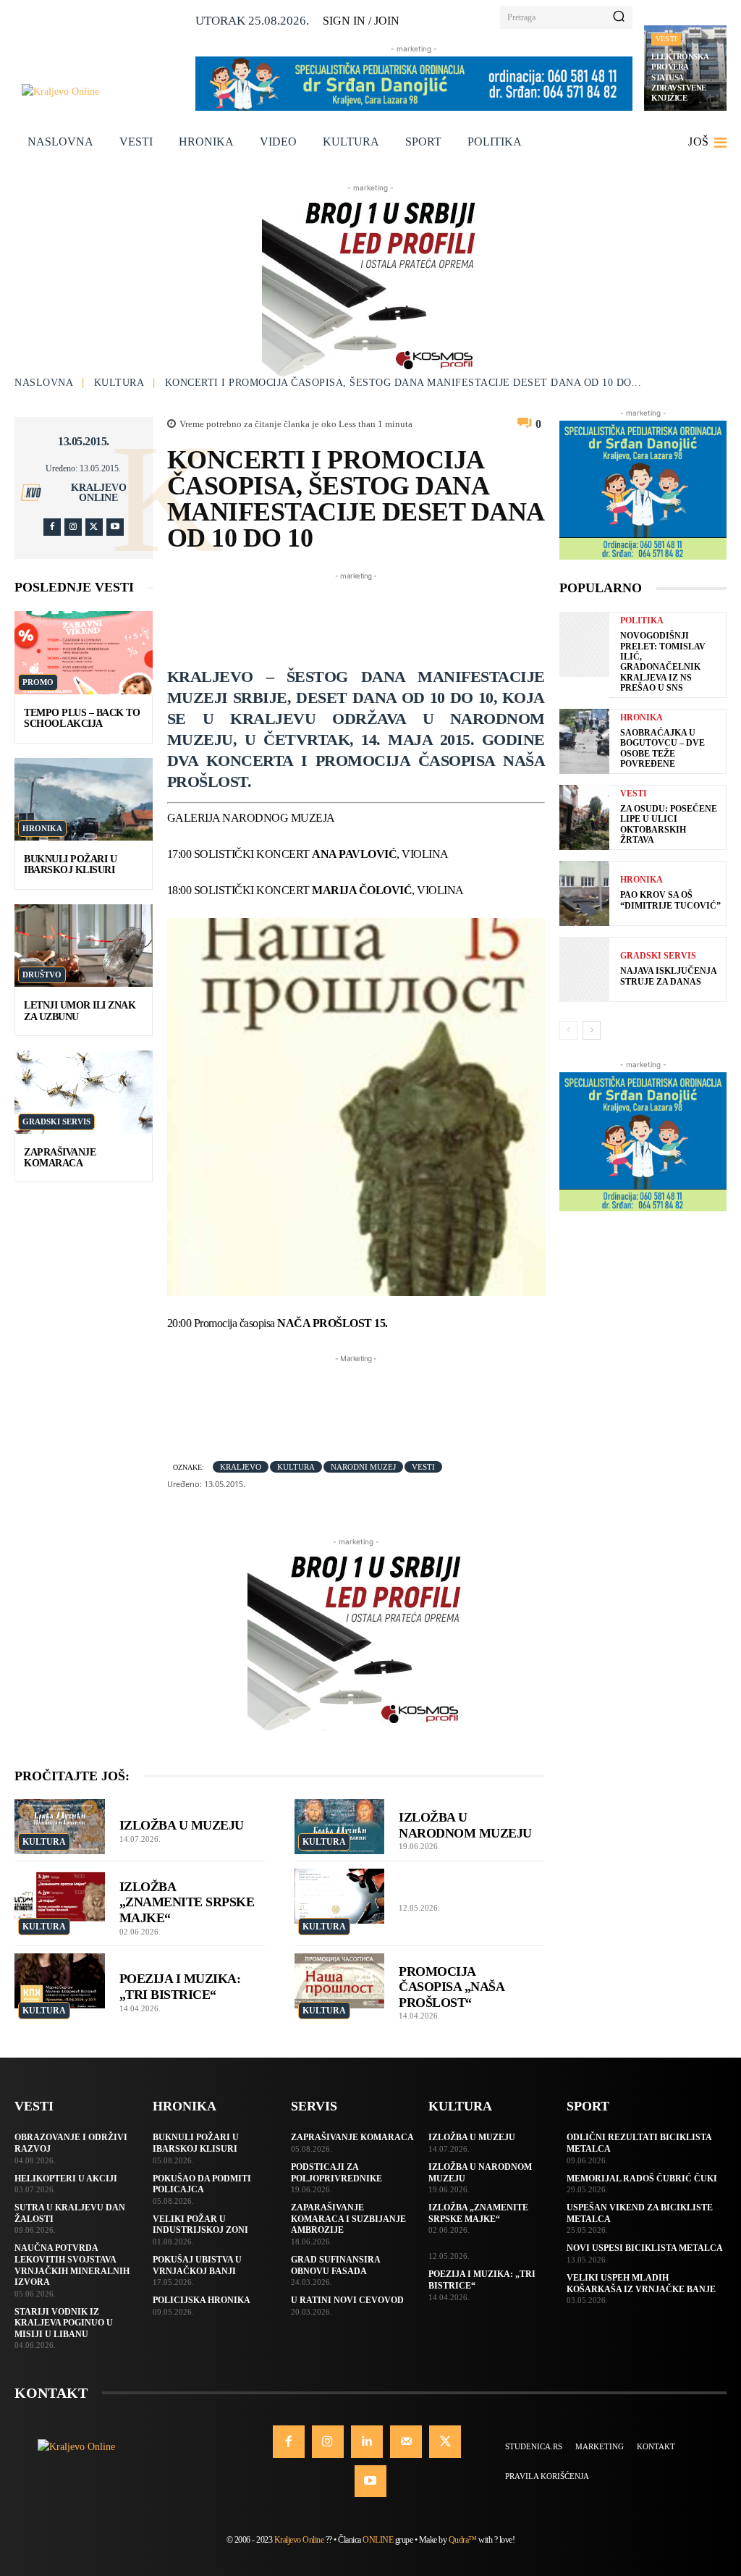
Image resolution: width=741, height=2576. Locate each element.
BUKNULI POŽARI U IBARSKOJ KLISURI (70, 864)
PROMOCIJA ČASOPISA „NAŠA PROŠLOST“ (452, 1987)
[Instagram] (73, 527)
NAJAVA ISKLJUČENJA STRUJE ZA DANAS (669, 976)
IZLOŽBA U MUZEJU (182, 1825)
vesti (423, 1467)
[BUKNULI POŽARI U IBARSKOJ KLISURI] (84, 799)
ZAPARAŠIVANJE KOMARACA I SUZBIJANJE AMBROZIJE (348, 2219)
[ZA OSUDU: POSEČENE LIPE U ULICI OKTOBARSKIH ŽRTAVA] (584, 817)
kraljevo (241, 1467)
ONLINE (378, 2540)
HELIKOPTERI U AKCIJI (66, 2179)
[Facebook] (52, 527)
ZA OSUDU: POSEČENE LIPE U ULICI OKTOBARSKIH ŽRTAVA (669, 824)
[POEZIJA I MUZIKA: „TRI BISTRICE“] (60, 1981)
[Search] (619, 17)
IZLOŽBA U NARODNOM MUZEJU (465, 1825)
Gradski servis (56, 1121)
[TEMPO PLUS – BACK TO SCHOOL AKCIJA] (84, 652)
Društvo (42, 975)
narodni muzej (363, 1467)
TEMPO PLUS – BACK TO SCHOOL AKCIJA (82, 718)
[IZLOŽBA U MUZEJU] (60, 1827)
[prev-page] (568, 1030)
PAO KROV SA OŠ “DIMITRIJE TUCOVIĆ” (670, 900)
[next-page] (592, 1030)
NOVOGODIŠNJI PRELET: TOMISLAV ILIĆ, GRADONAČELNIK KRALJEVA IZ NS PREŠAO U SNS (663, 662)
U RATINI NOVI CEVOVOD (347, 2300)
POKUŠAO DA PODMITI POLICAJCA (202, 2184)
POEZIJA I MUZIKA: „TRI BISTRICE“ (180, 1987)
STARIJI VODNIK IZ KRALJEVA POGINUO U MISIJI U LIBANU (64, 2323)
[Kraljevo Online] (103, 92)
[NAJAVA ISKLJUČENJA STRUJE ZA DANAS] (584, 969)
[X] (94, 527)
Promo (38, 682)
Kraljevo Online (99, 493)
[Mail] (406, 2441)
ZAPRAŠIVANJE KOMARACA (60, 1158)
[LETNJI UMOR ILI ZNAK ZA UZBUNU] (84, 946)
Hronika (42, 828)
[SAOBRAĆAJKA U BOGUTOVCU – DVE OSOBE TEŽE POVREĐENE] (584, 741)
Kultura (119, 383)
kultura (296, 1467)
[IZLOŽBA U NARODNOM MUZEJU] (340, 1827)
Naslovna (44, 383)
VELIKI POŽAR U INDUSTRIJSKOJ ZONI (200, 2225)
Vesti (666, 39)
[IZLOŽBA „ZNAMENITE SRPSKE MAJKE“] (60, 1896)
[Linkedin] (367, 2441)
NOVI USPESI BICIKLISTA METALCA (645, 2248)
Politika (642, 620)
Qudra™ (463, 2540)
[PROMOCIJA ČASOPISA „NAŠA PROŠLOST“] (340, 1981)
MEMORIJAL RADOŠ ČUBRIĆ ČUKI (642, 2179)
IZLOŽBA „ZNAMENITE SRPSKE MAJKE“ (187, 1902)
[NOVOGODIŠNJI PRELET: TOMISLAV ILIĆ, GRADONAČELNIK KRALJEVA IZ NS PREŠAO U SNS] (584, 644)
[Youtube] (115, 527)
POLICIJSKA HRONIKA (202, 2300)
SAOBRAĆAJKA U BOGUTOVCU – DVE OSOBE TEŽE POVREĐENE (662, 748)
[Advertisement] (431, 616)
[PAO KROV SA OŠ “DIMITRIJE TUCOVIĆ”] (584, 893)
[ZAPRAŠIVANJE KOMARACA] (84, 1092)
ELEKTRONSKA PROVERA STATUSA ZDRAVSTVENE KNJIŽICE (680, 77)
